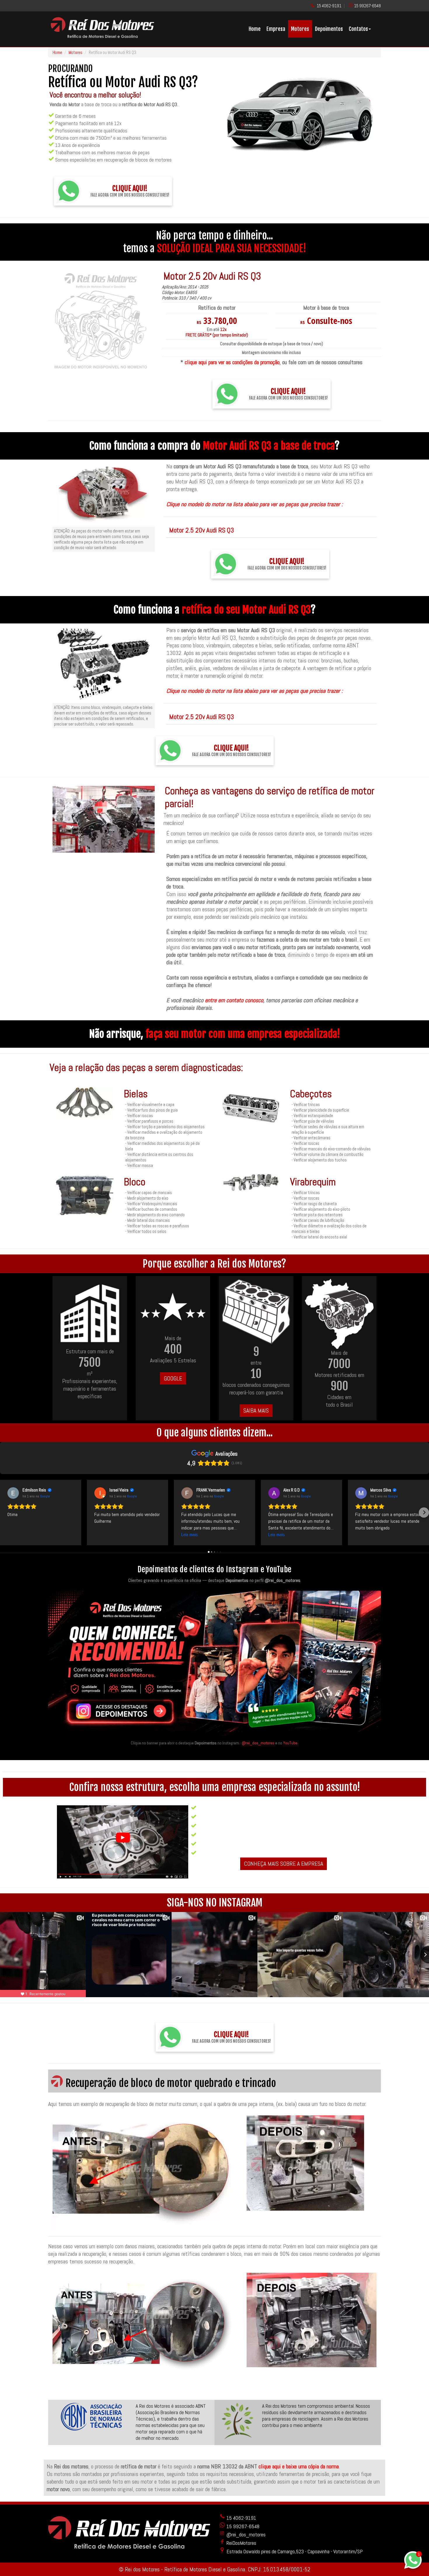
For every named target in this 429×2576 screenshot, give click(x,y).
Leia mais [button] (190, 1535)
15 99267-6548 (367, 6)
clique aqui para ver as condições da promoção (232, 362)
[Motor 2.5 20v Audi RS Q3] (101, 321)
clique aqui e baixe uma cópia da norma (299, 2466)
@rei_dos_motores (258, 1743)
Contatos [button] (358, 29)
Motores (300, 29)
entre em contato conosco (234, 1000)
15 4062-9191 (329, 6)
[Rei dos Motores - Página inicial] (102, 36)
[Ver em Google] (13, 1493)
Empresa (276, 29)
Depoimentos (329, 29)
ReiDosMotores (241, 2543)
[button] (5, 1512)
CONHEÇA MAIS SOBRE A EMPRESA (284, 1864)
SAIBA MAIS (256, 1410)
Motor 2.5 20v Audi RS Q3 (202, 530)
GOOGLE (173, 1378)
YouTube (290, 1743)
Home (255, 29)
